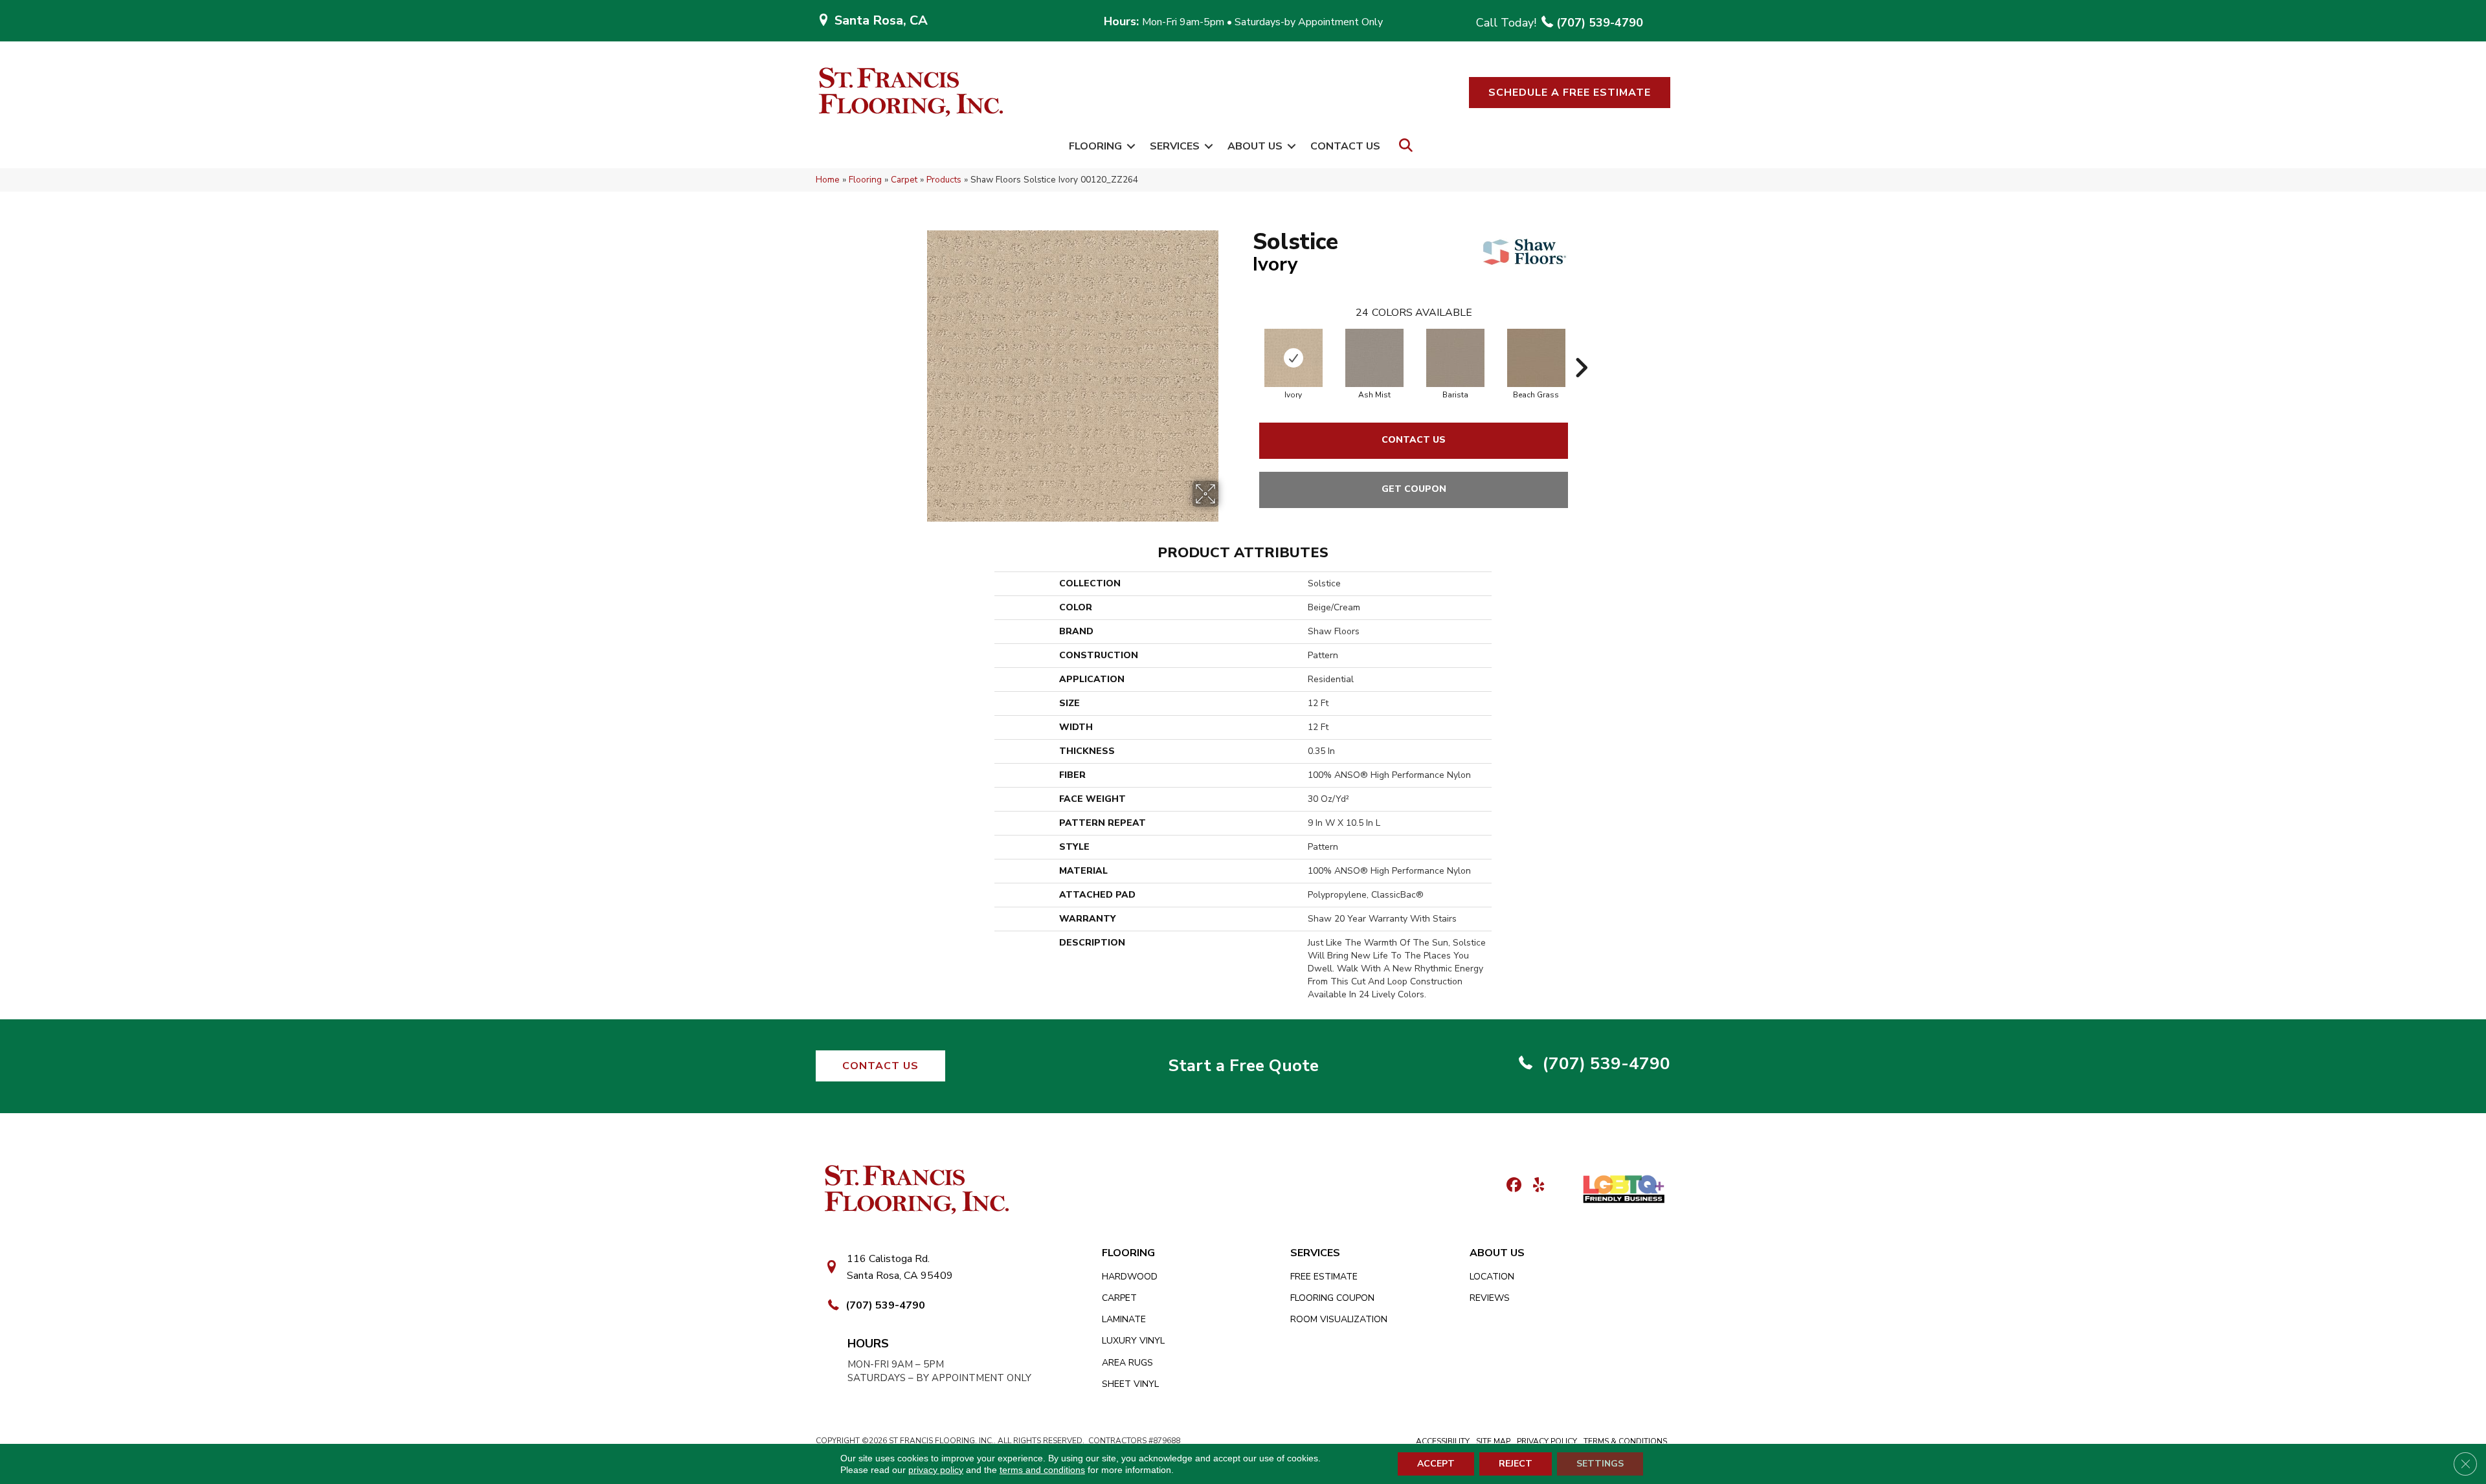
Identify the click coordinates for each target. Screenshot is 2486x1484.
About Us (1255, 146)
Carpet (904, 180)
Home (828, 180)
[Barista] (1455, 358)
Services (1175, 146)
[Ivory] (1293, 358)
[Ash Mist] (1374, 358)
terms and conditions (1042, 1470)
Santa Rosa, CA (881, 20)
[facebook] (1512, 1186)
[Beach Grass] (1536, 358)
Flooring (1095, 146)
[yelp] (1535, 1186)
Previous (1246, 348)
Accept (1436, 1464)
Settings (1600, 1464)
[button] (1570, 93)
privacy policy (936, 1470)
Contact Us (1345, 146)
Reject (1516, 1464)
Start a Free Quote (1243, 1066)
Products (944, 180)
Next (1581, 348)
